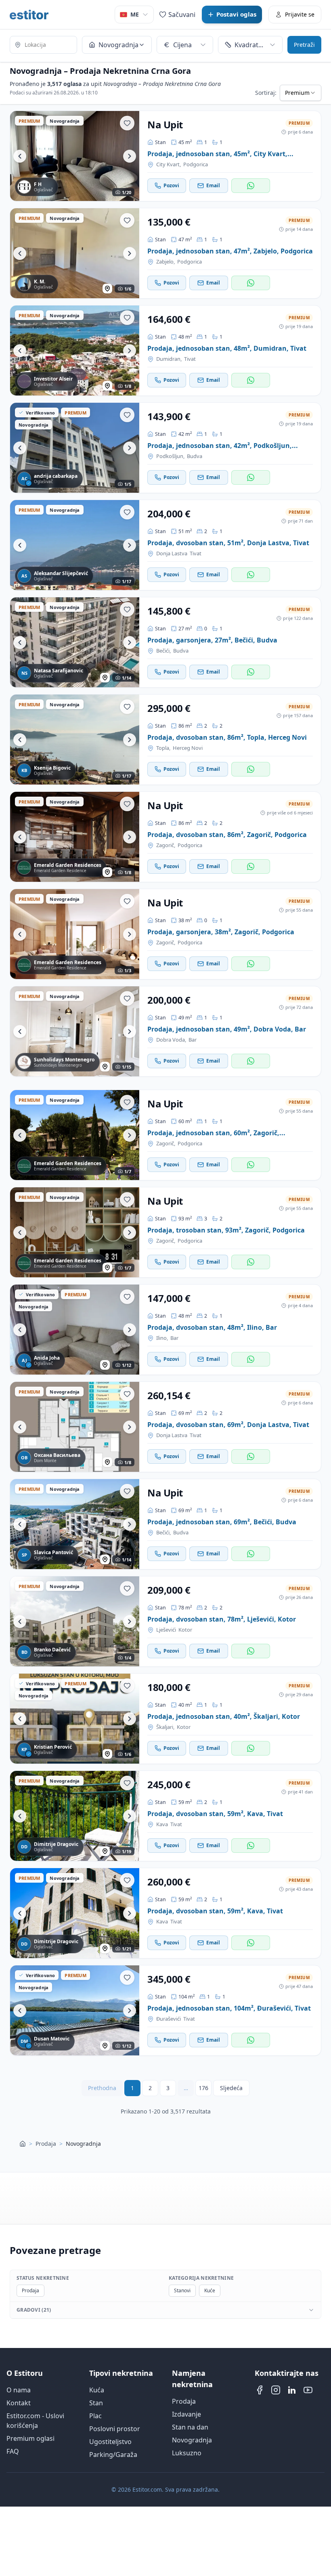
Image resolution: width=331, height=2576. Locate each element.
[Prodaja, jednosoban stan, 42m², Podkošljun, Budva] (75, 448)
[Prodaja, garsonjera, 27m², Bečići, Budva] (75, 642)
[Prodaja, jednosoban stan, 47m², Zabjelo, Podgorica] (75, 253)
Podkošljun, (170, 456)
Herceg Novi (188, 748)
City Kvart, (169, 164)
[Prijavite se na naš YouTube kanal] (308, 2390)
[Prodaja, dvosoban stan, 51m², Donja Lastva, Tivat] (75, 545)
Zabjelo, (165, 262)
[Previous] (20, 156)
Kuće (210, 2290)
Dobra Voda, (171, 1040)
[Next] (130, 156)
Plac (95, 2416)
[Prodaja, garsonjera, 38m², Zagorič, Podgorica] (75, 934)
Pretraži (304, 45)
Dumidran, (169, 359)
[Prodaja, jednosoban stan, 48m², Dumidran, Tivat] (75, 351)
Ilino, (162, 1338)
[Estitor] (29, 15)
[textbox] (43, 45)
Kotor (185, 1630)
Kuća (97, 2390)
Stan (96, 2403)
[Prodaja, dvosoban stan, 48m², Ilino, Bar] (75, 1330)
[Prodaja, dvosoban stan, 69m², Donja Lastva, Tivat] (75, 1427)
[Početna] (23, 2144)
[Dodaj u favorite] (127, 123)
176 (203, 2088)
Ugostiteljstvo (110, 2442)
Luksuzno (187, 2453)
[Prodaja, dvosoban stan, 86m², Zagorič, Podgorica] (75, 837)
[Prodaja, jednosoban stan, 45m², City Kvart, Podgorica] (75, 156)
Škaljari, (165, 1727)
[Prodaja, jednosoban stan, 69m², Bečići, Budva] (75, 1524)
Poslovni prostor (115, 2429)
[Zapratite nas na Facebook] (260, 2390)
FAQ (13, 2451)
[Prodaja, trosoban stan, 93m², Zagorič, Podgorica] (75, 1232)
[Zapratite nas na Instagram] (276, 2390)
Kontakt (19, 2403)
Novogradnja (192, 2440)
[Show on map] (107, 289)
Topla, (163, 748)
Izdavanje (186, 2414)
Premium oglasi (30, 2438)
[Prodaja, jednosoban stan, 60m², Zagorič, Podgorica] (75, 1135)
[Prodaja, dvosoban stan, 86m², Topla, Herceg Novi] (75, 740)
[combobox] (43, 46)
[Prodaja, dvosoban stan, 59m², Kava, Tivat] (75, 1816)
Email (213, 185)
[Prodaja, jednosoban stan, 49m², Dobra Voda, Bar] (75, 1031)
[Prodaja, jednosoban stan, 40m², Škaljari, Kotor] (75, 1719)
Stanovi (182, 2290)
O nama (19, 2390)
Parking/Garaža (113, 2455)
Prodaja (46, 2144)
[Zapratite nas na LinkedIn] (292, 2390)
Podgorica (196, 164)
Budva (195, 456)
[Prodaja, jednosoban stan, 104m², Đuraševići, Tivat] (75, 2010)
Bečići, (163, 651)
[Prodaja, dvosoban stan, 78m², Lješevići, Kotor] (75, 1621)
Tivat (190, 359)
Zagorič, (166, 845)
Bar (193, 1040)
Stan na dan (190, 2427)
